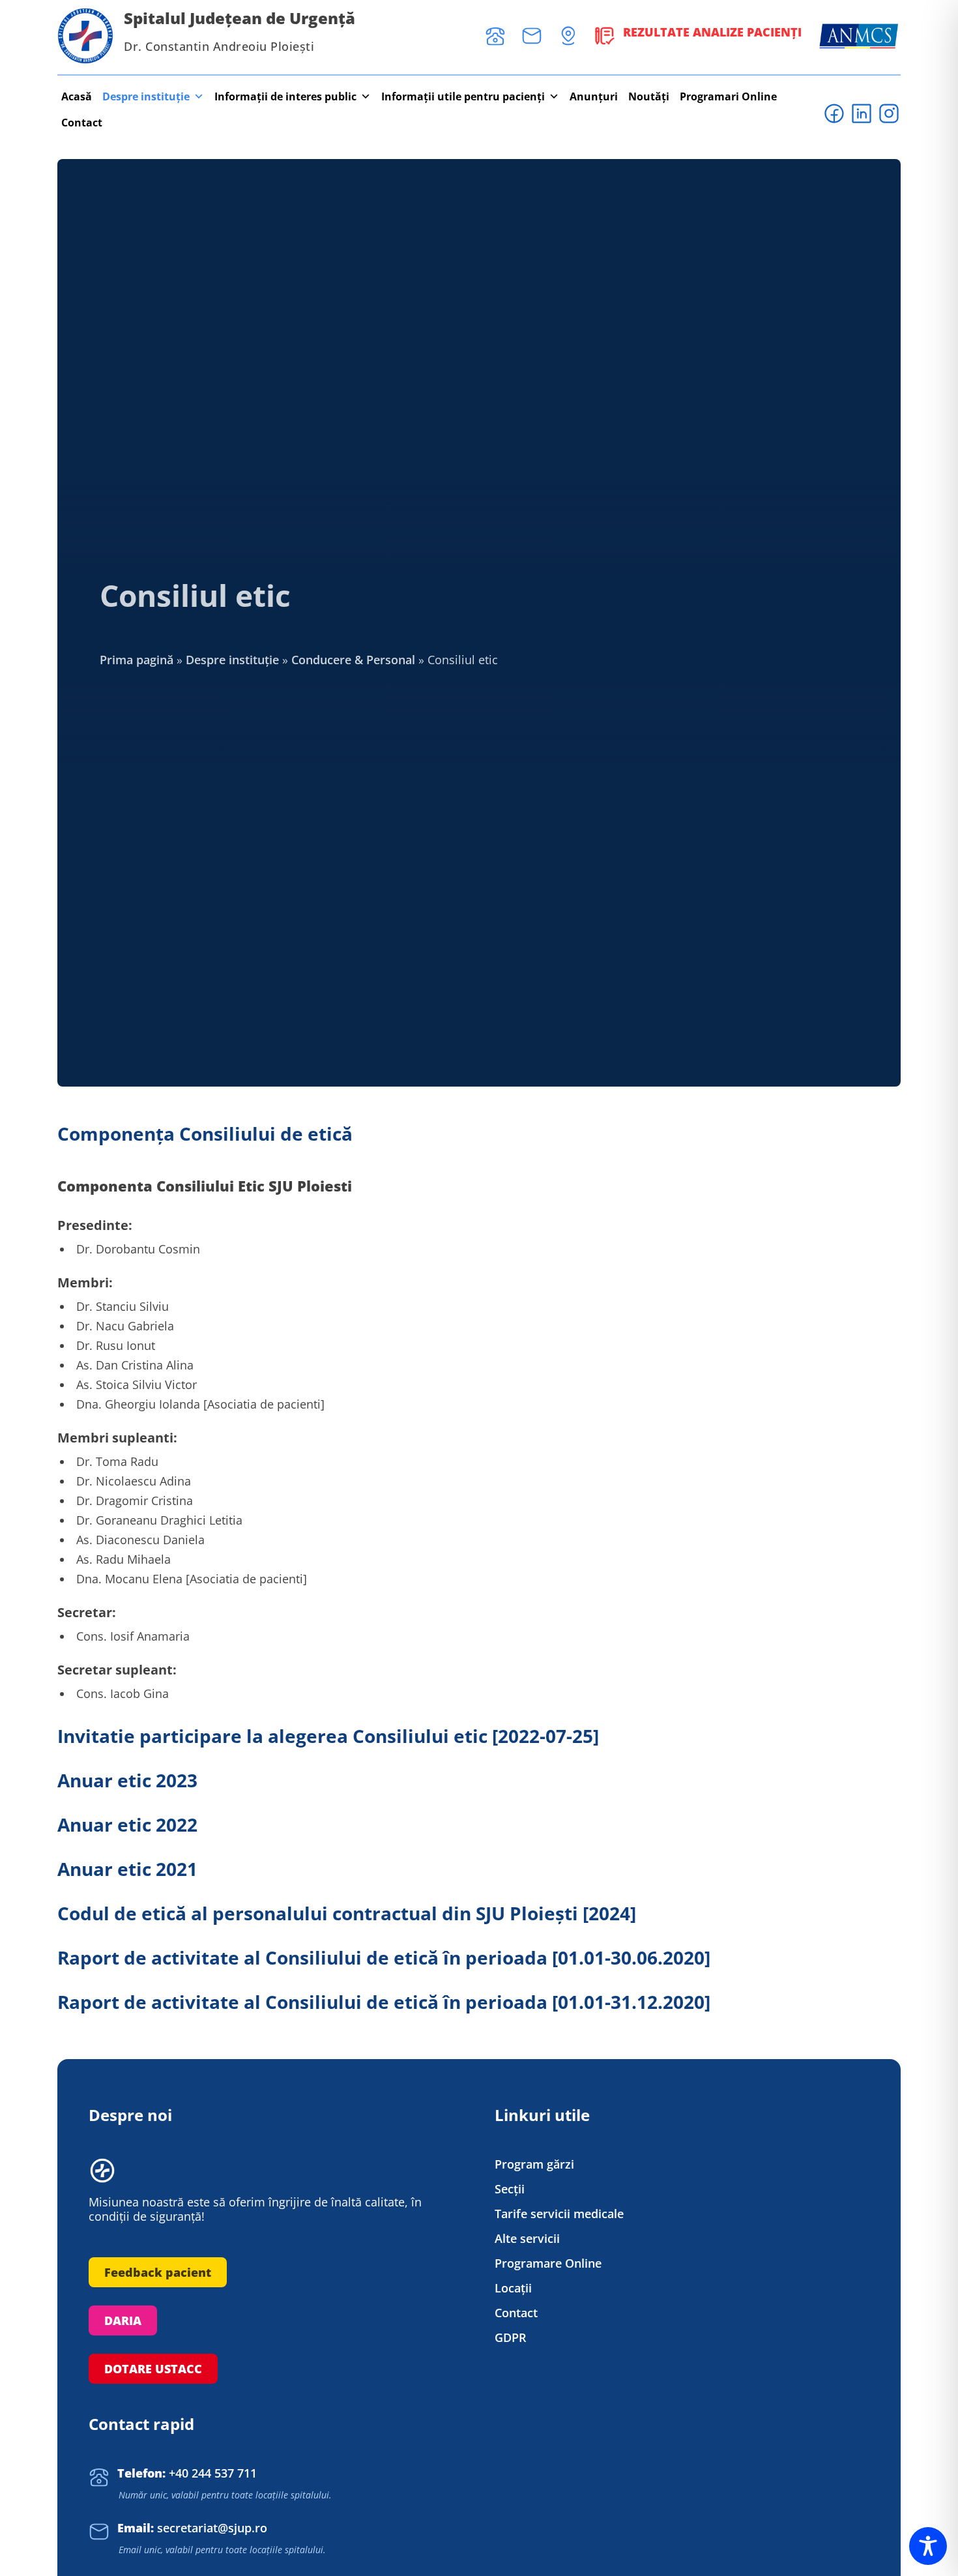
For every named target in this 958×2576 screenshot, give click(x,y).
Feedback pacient (158, 2272)
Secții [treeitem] (510, 2189)
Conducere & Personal (353, 660)
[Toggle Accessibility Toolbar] (928, 2546)
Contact (82, 123)
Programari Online (728, 96)
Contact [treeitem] (516, 2313)
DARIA (123, 2320)
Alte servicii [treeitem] (527, 2239)
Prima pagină (137, 660)
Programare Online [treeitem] (548, 2263)
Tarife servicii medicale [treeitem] (559, 2214)
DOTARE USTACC (153, 2369)
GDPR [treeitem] (511, 2338)
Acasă (77, 96)
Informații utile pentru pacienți (463, 96)
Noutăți (649, 96)
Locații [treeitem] (513, 2288)
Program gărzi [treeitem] (534, 2164)
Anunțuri (594, 96)
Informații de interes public (285, 96)
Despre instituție (146, 96)
